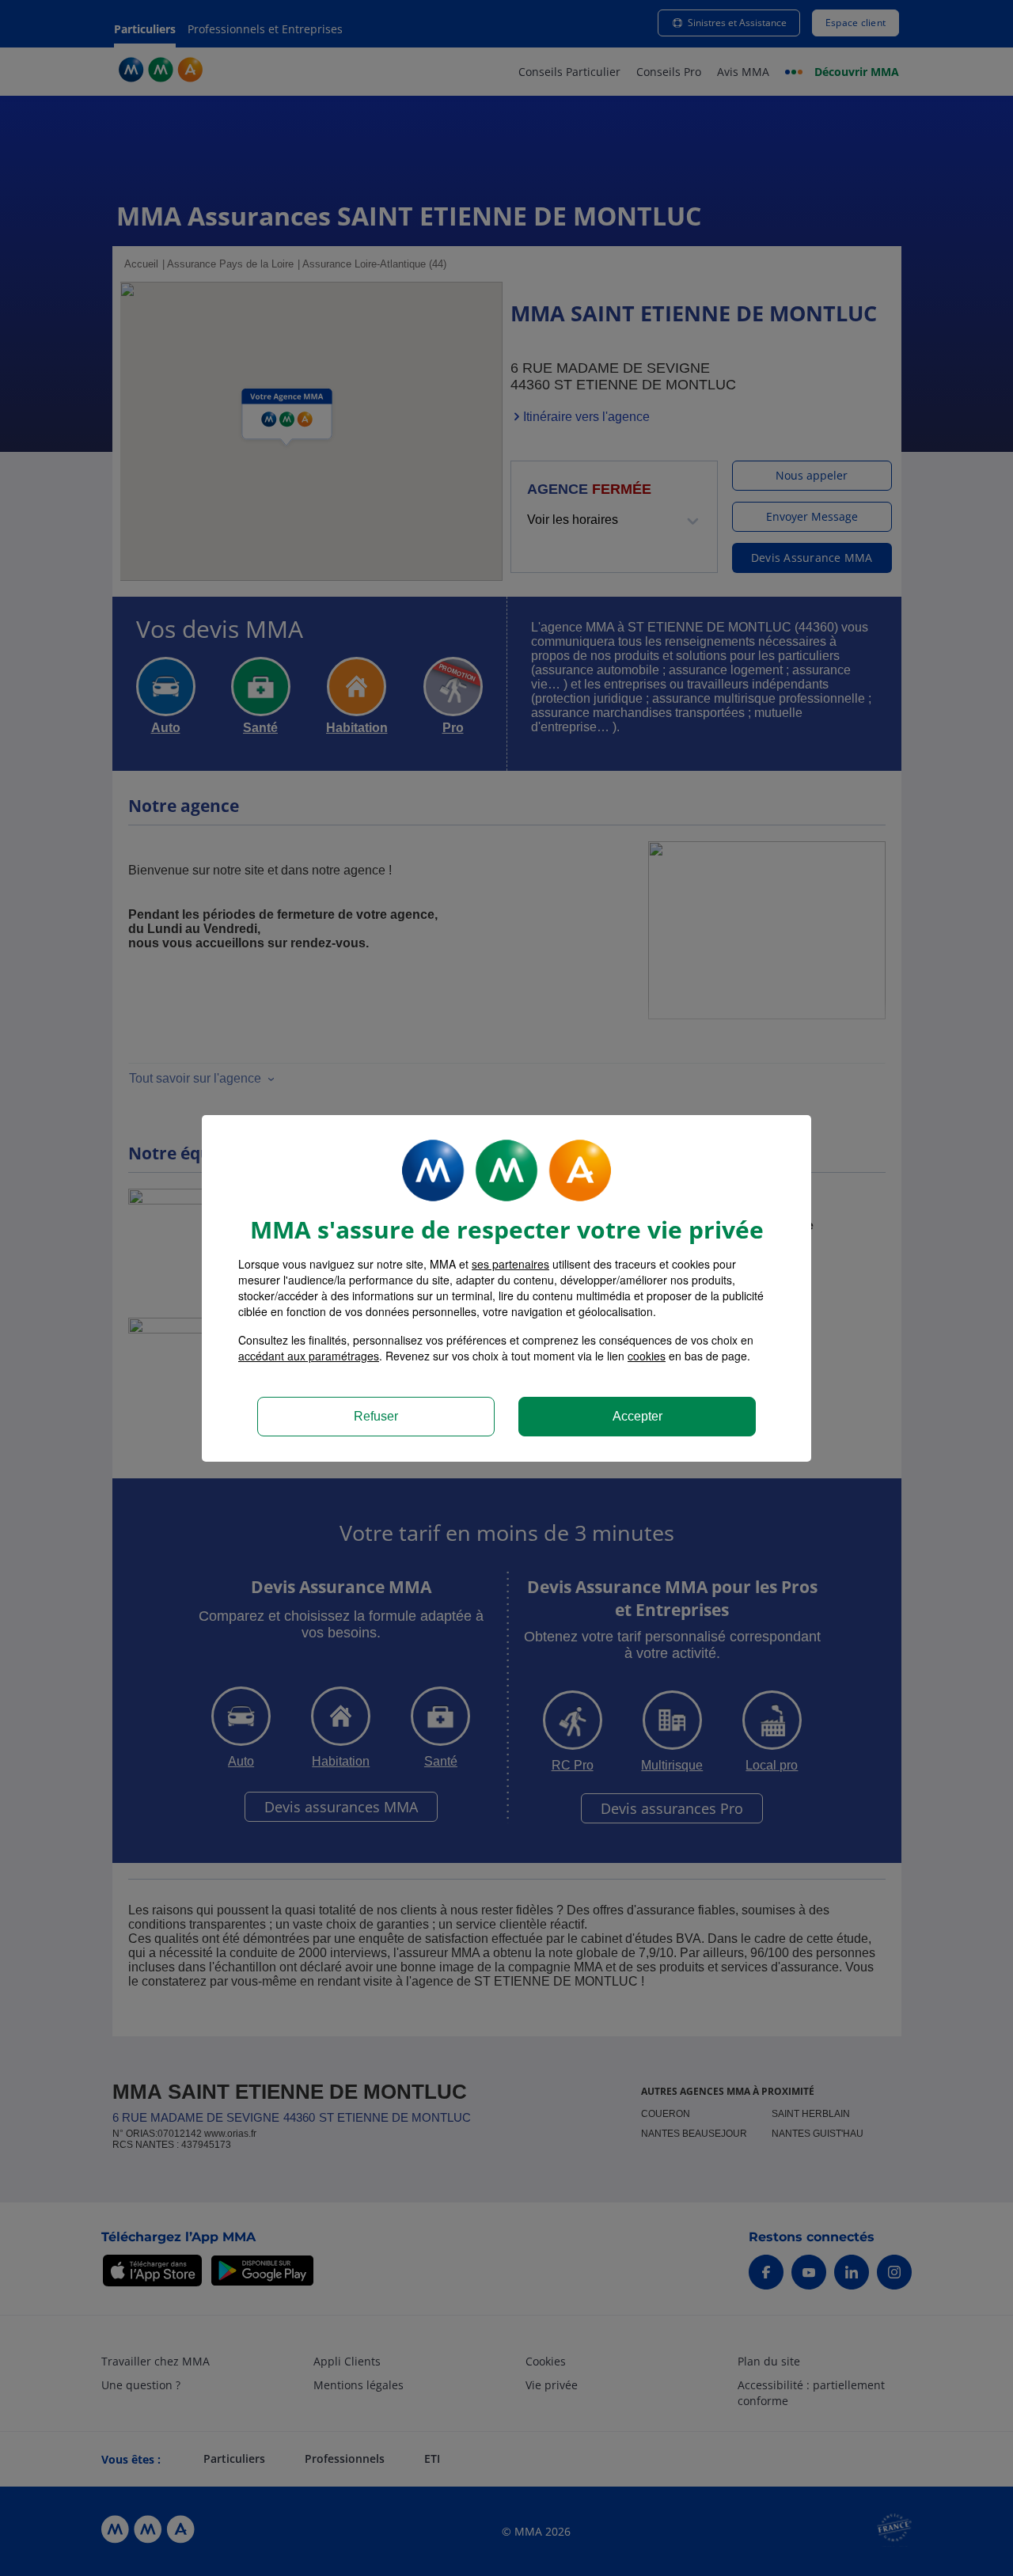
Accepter (637, 1416)
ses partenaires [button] (510, 1264)
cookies (647, 1356)
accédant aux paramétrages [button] (309, 1356)
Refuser (376, 1416)
